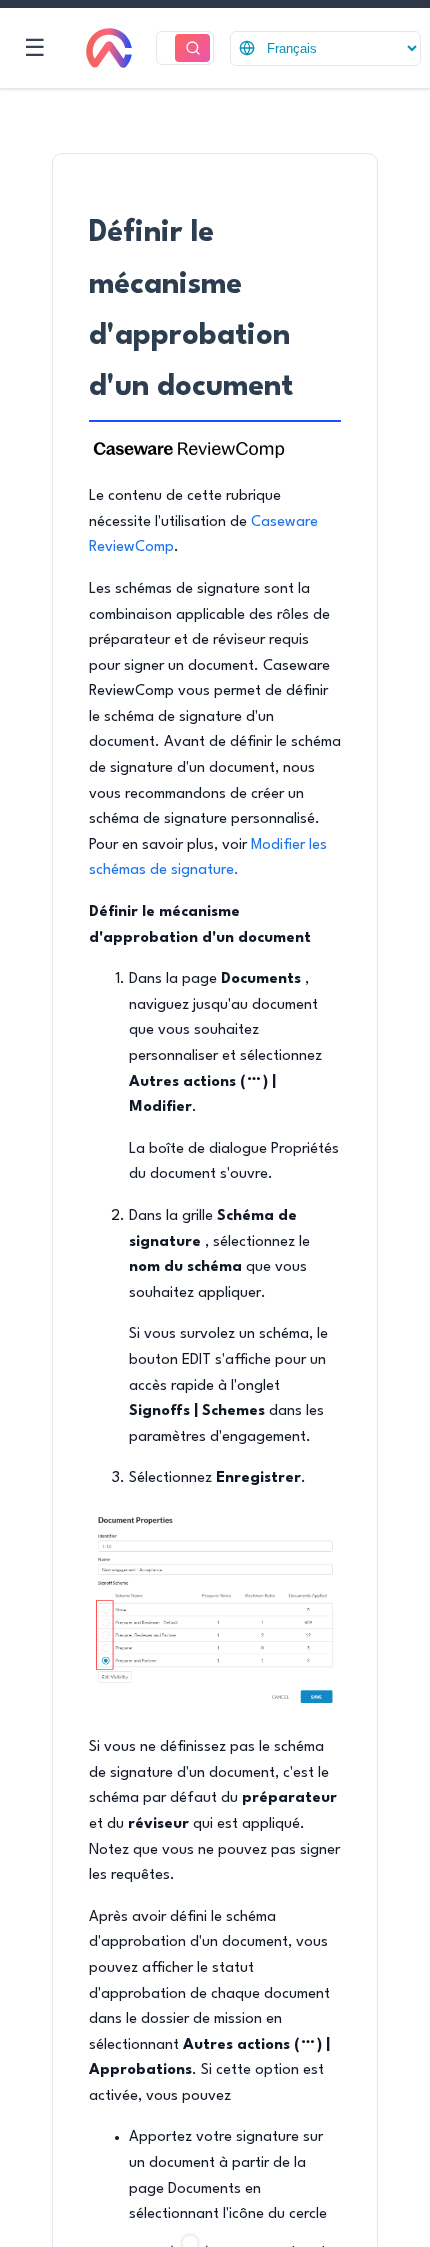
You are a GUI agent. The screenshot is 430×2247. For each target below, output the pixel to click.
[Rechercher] (192, 48)
